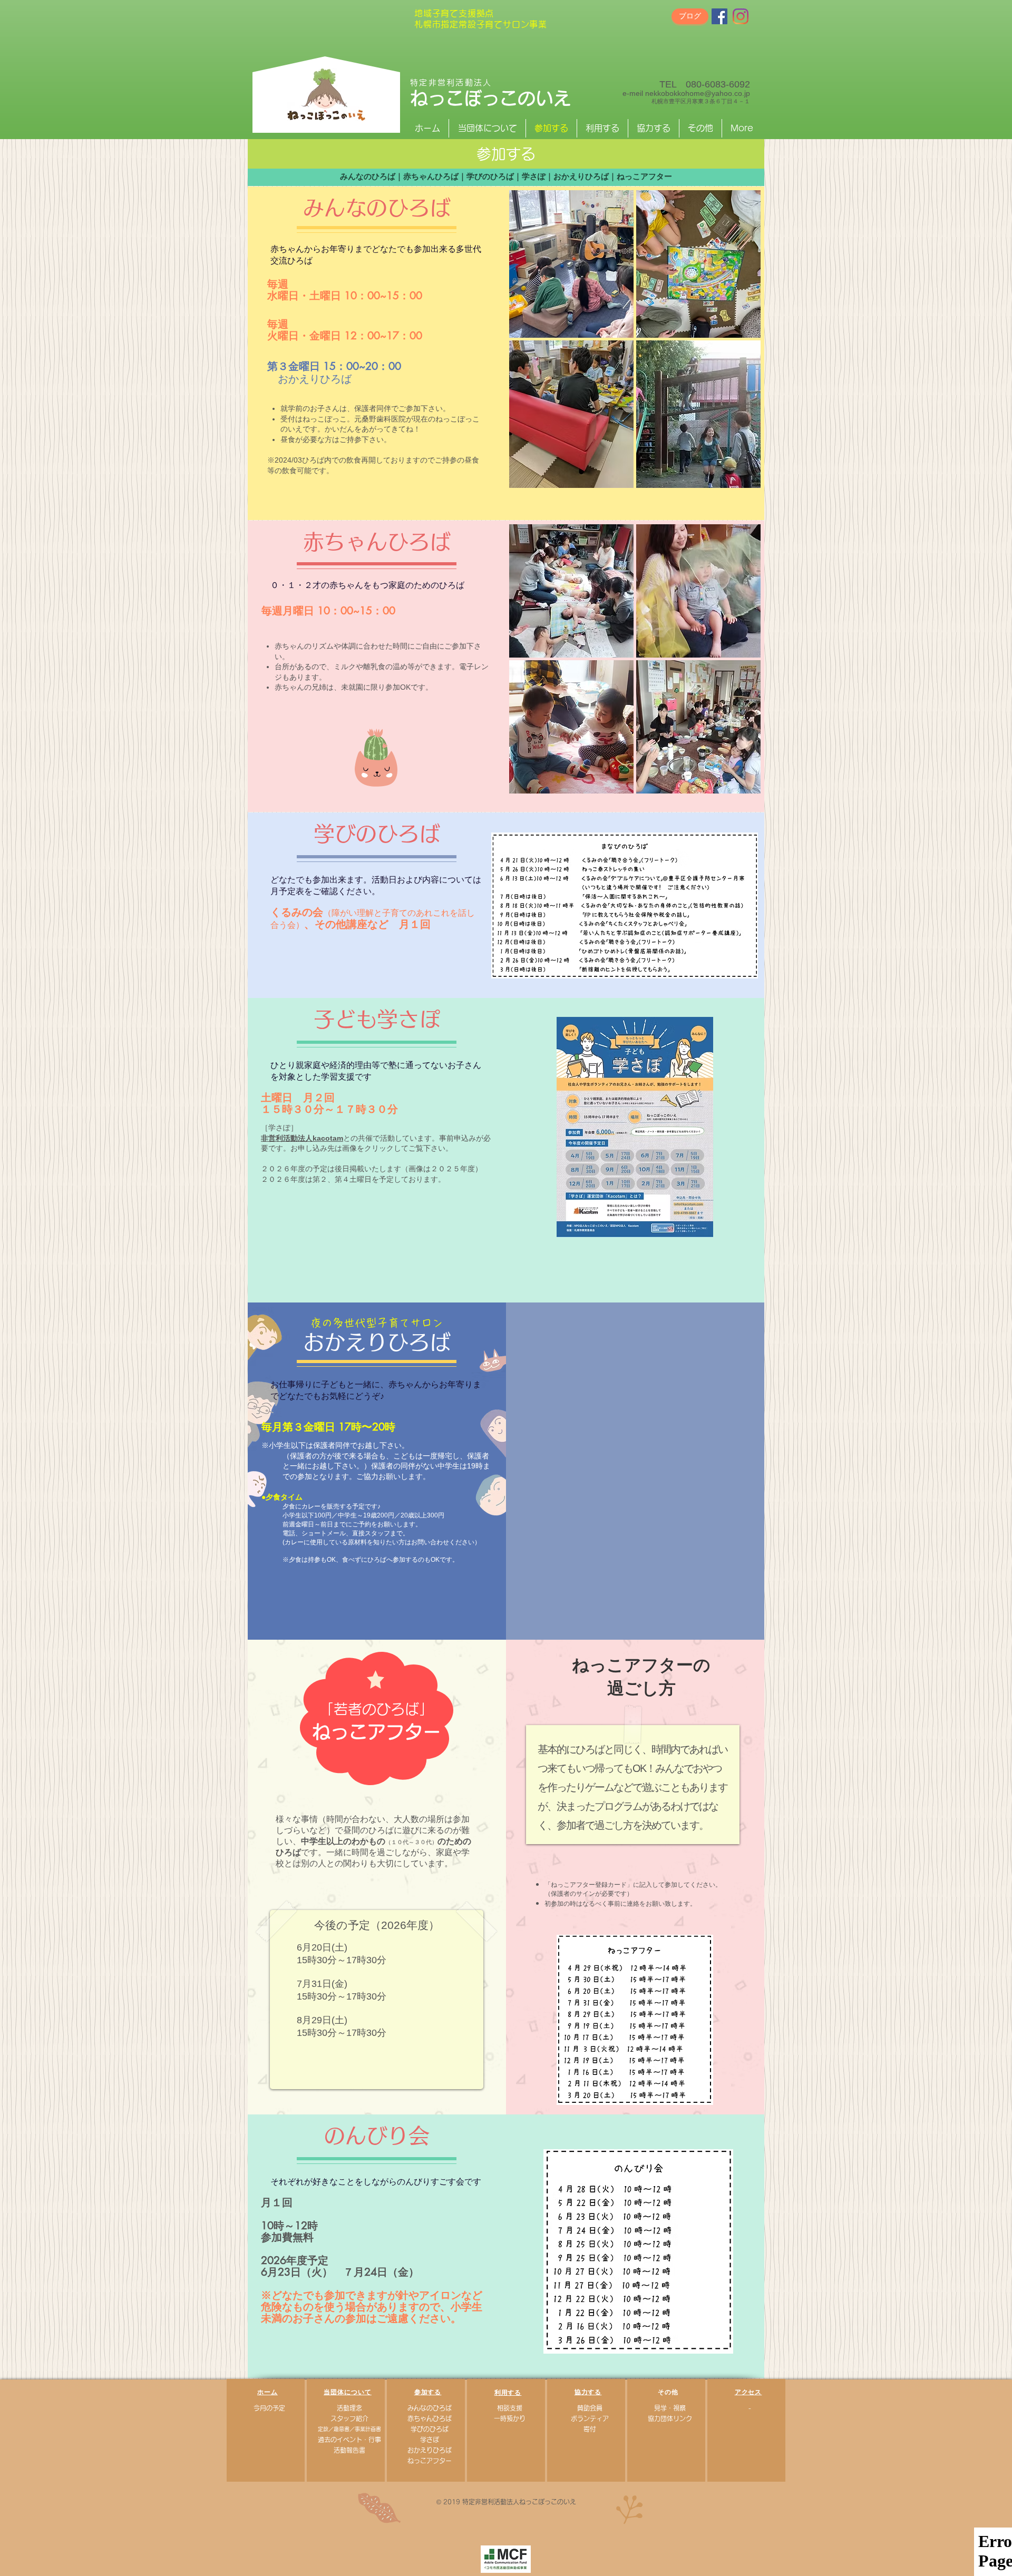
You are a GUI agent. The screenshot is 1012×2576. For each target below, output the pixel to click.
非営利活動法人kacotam (302, 1138)
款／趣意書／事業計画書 (352, 2429)
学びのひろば (490, 176)
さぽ (433, 2440)
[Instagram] (741, 16)
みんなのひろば (368, 176)
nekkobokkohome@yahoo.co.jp (698, 93)
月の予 (269, 2408)
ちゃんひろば (433, 2418)
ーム (271, 2392)
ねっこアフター (644, 176)
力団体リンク (673, 2418)
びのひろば (433, 2429)
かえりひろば (433, 2450)
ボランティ (587, 2418)
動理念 (353, 2408)
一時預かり (513, 2418)
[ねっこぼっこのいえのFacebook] (719, 16)
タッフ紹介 (353, 2418)
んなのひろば (433, 2408)
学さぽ (534, 176)
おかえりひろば (581, 176)
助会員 (593, 2408)
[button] (700, 128)
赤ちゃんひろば (431, 176)
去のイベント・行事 (353, 2440)
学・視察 (673, 2408)
